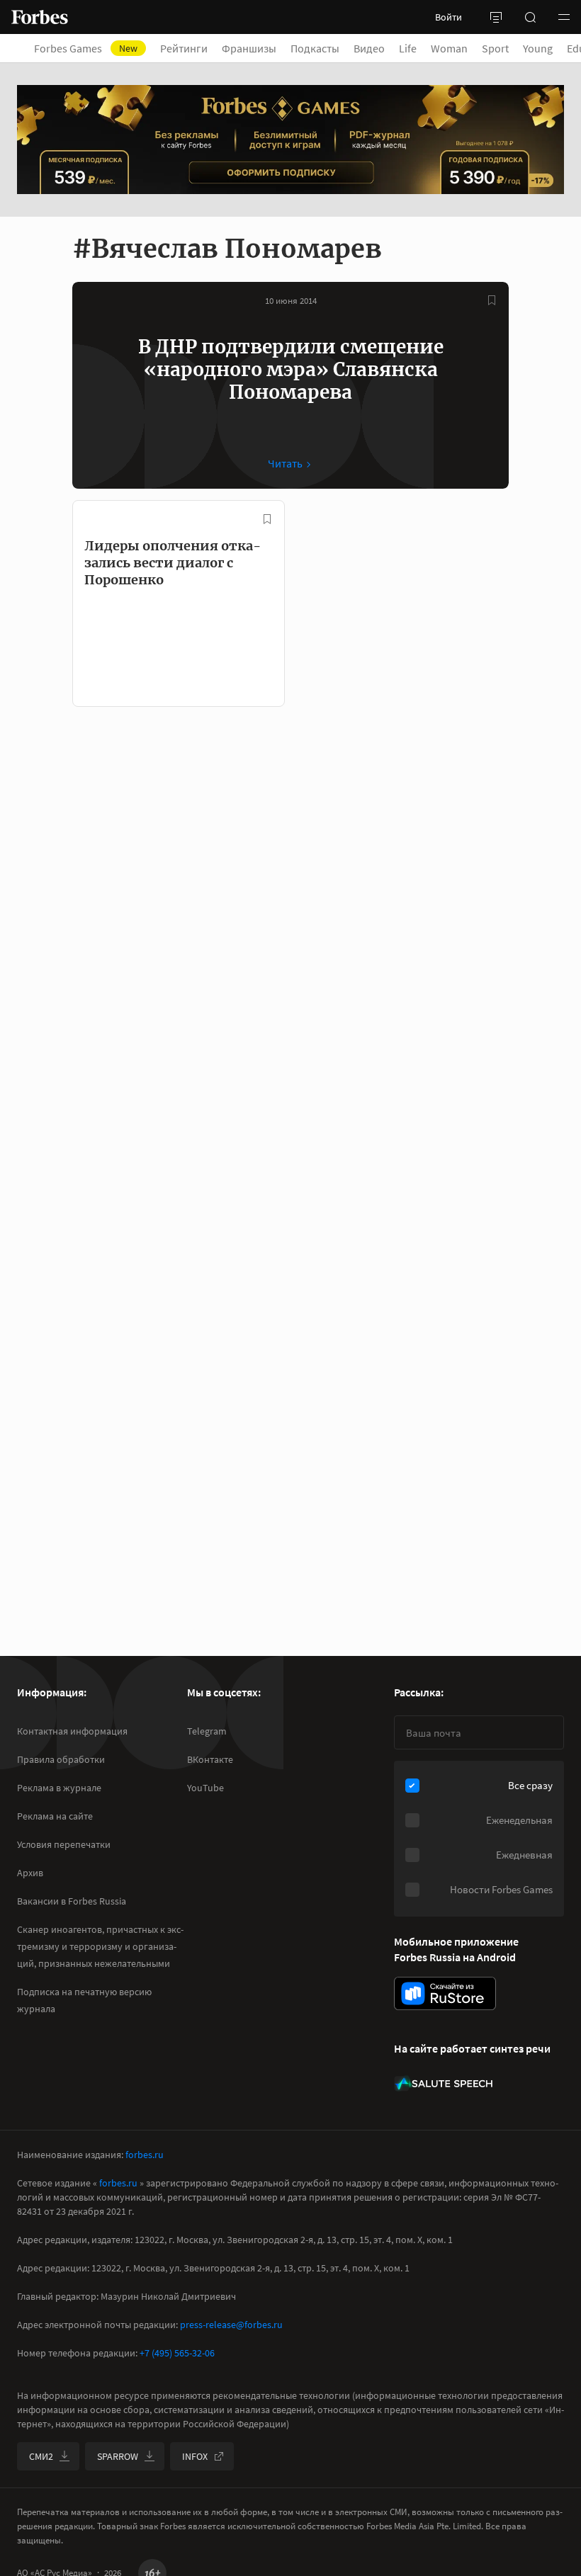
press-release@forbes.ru (231, 2325)
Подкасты (315, 48)
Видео (369, 48)
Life (408, 48)
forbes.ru (145, 2155)
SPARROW (118, 2456)
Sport (495, 48)
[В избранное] (492, 300)
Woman (449, 48)
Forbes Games (86, 48)
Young (538, 48)
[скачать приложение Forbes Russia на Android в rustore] (445, 1993)
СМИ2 (41, 2456)
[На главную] (40, 17)
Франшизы (249, 48)
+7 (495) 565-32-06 (177, 2353)
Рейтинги (184, 48)
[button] (564, 17)
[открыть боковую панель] (496, 17)
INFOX (195, 2456)
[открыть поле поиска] (530, 17)
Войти (449, 17)
